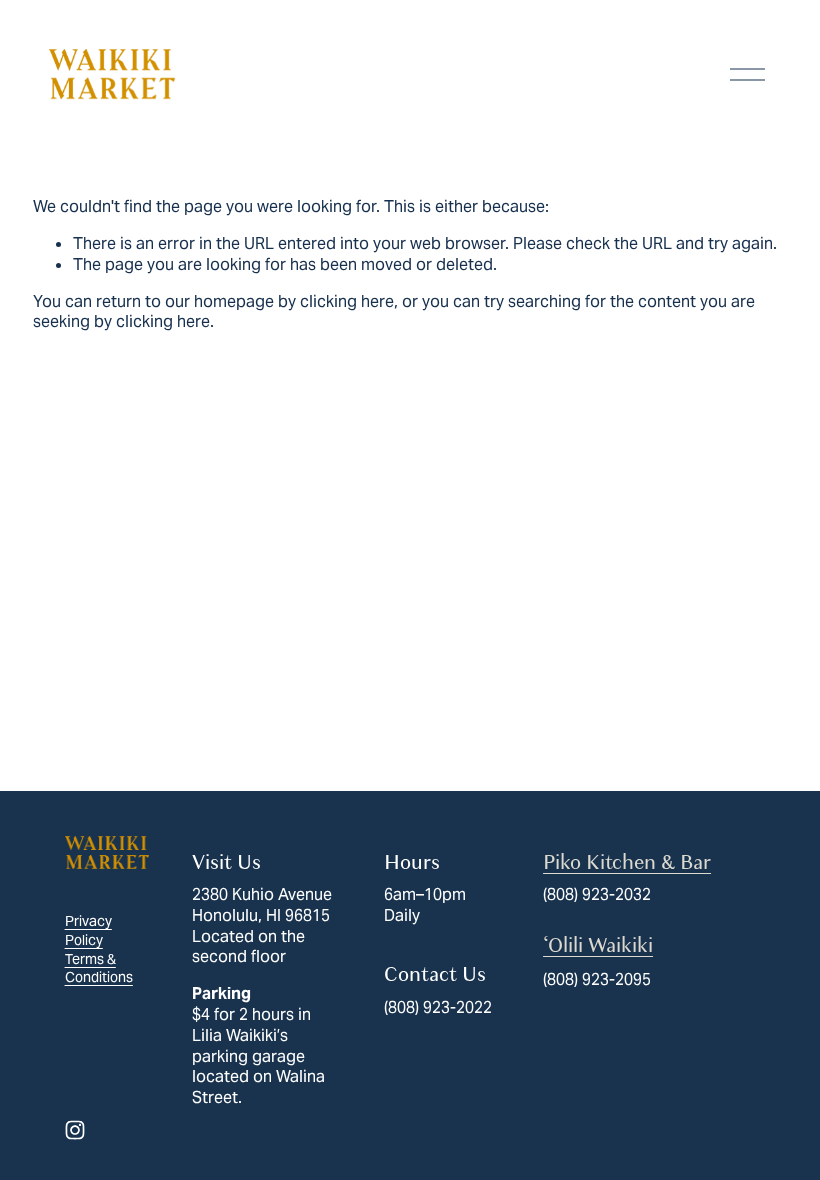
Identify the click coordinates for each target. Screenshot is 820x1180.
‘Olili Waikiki (598, 946)
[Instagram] (75, 1130)
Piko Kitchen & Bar (627, 863)
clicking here (347, 301)
